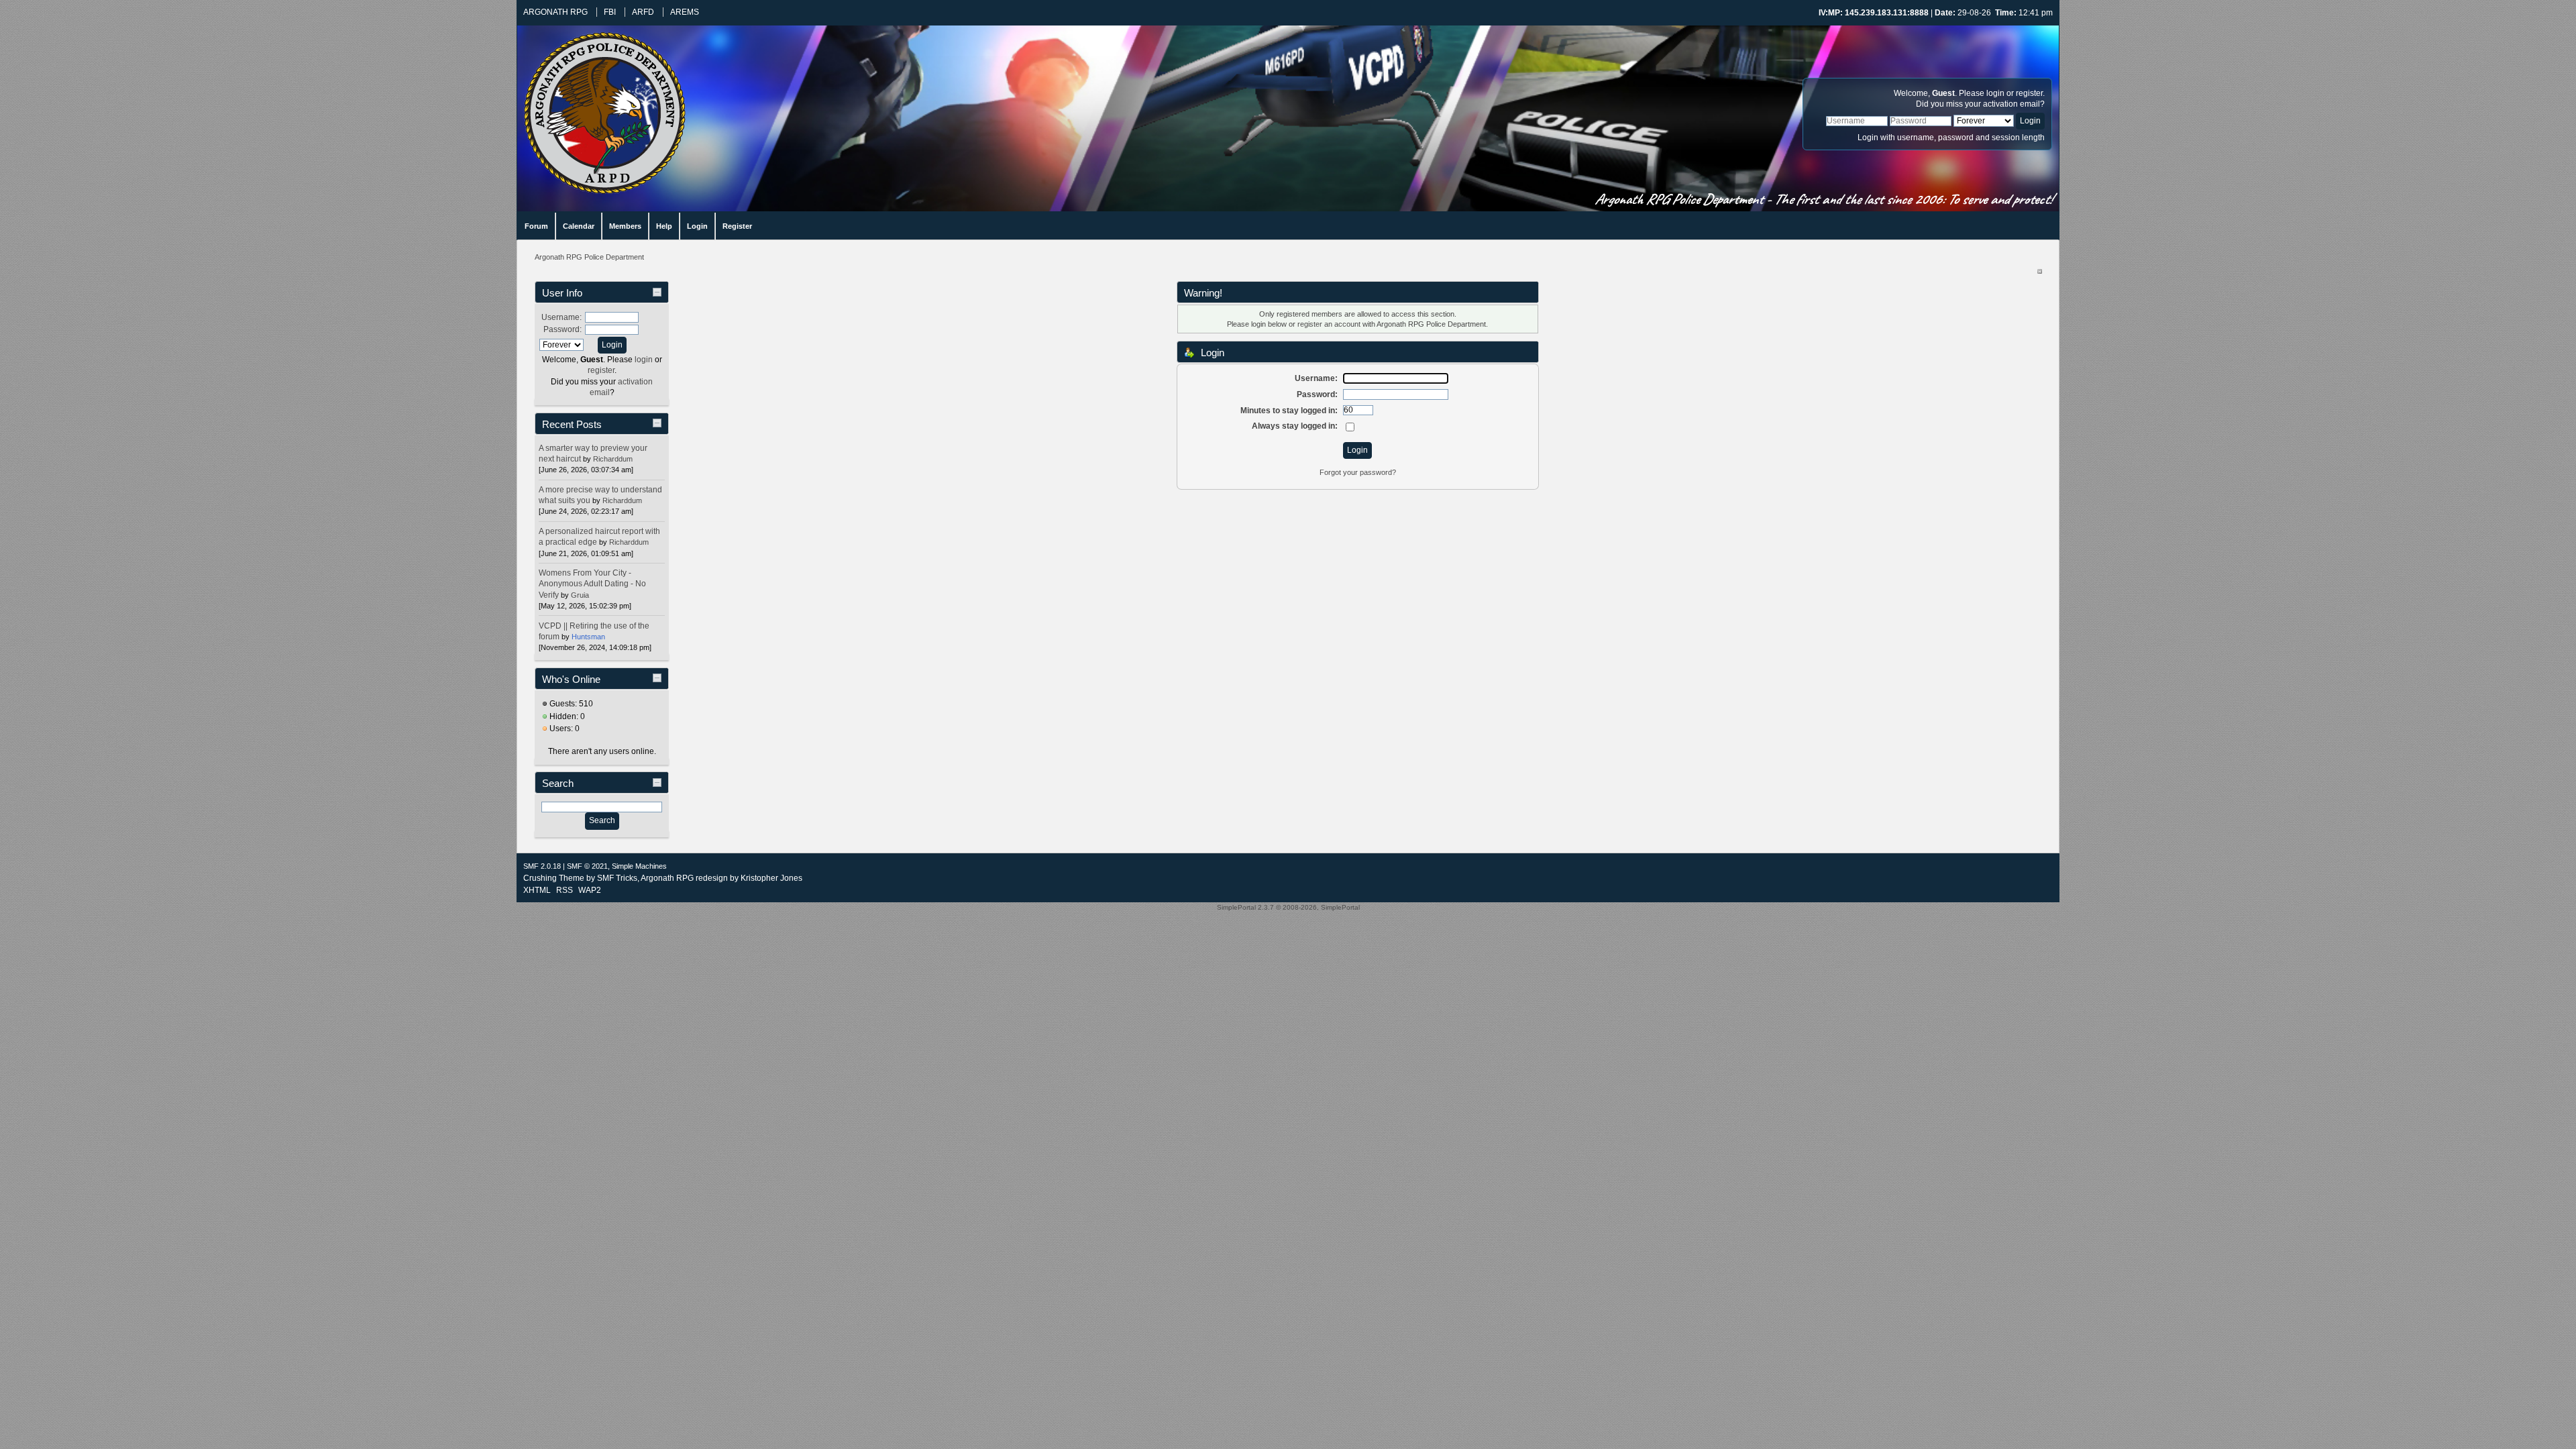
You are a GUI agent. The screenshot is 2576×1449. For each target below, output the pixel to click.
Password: (562, 329)
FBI (610, 12)
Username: (561, 317)
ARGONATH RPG (555, 12)
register (2029, 93)
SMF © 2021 (587, 866)
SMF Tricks (617, 878)
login (1995, 93)
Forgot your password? (1358, 472)
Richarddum (613, 459)
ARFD (643, 12)
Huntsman (588, 637)
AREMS (685, 12)
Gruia (580, 595)
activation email (2011, 104)
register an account (1329, 324)
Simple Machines (639, 866)
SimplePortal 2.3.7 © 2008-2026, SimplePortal (1288, 907)
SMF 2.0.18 (542, 866)
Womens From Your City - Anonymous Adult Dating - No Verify (592, 584)
